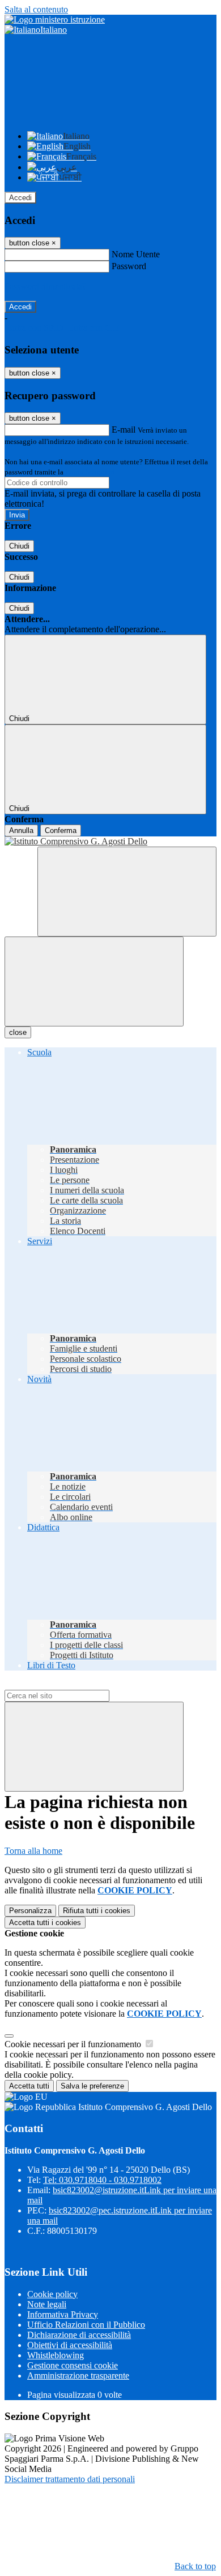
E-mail (124, 430)
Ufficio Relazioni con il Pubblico (86, 2325)
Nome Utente (136, 254)
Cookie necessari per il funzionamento (74, 2044)
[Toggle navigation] (94, 981)
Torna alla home (33, 1851)
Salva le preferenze (92, 2086)
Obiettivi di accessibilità (70, 2345)
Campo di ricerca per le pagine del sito (73, 1684)
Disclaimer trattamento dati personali (70, 2479)
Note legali (47, 2304)
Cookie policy (52, 2294)
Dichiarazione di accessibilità (79, 2335)
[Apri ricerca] (127, 892)
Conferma (61, 830)
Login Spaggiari (90, 472)
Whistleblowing (56, 2355)
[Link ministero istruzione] (55, 20)
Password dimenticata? (45, 286)
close (18, 1032)
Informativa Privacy (63, 2314)
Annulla (21, 830)
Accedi (20, 198)
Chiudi (19, 546)
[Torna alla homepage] (110, 842)
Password (129, 266)
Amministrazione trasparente (78, 2376)
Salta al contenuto (36, 9)
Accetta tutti (45, 1923)
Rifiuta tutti (97, 1911)
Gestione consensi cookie (73, 2365)
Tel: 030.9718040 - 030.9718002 (102, 2180)
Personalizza (30, 1911)
